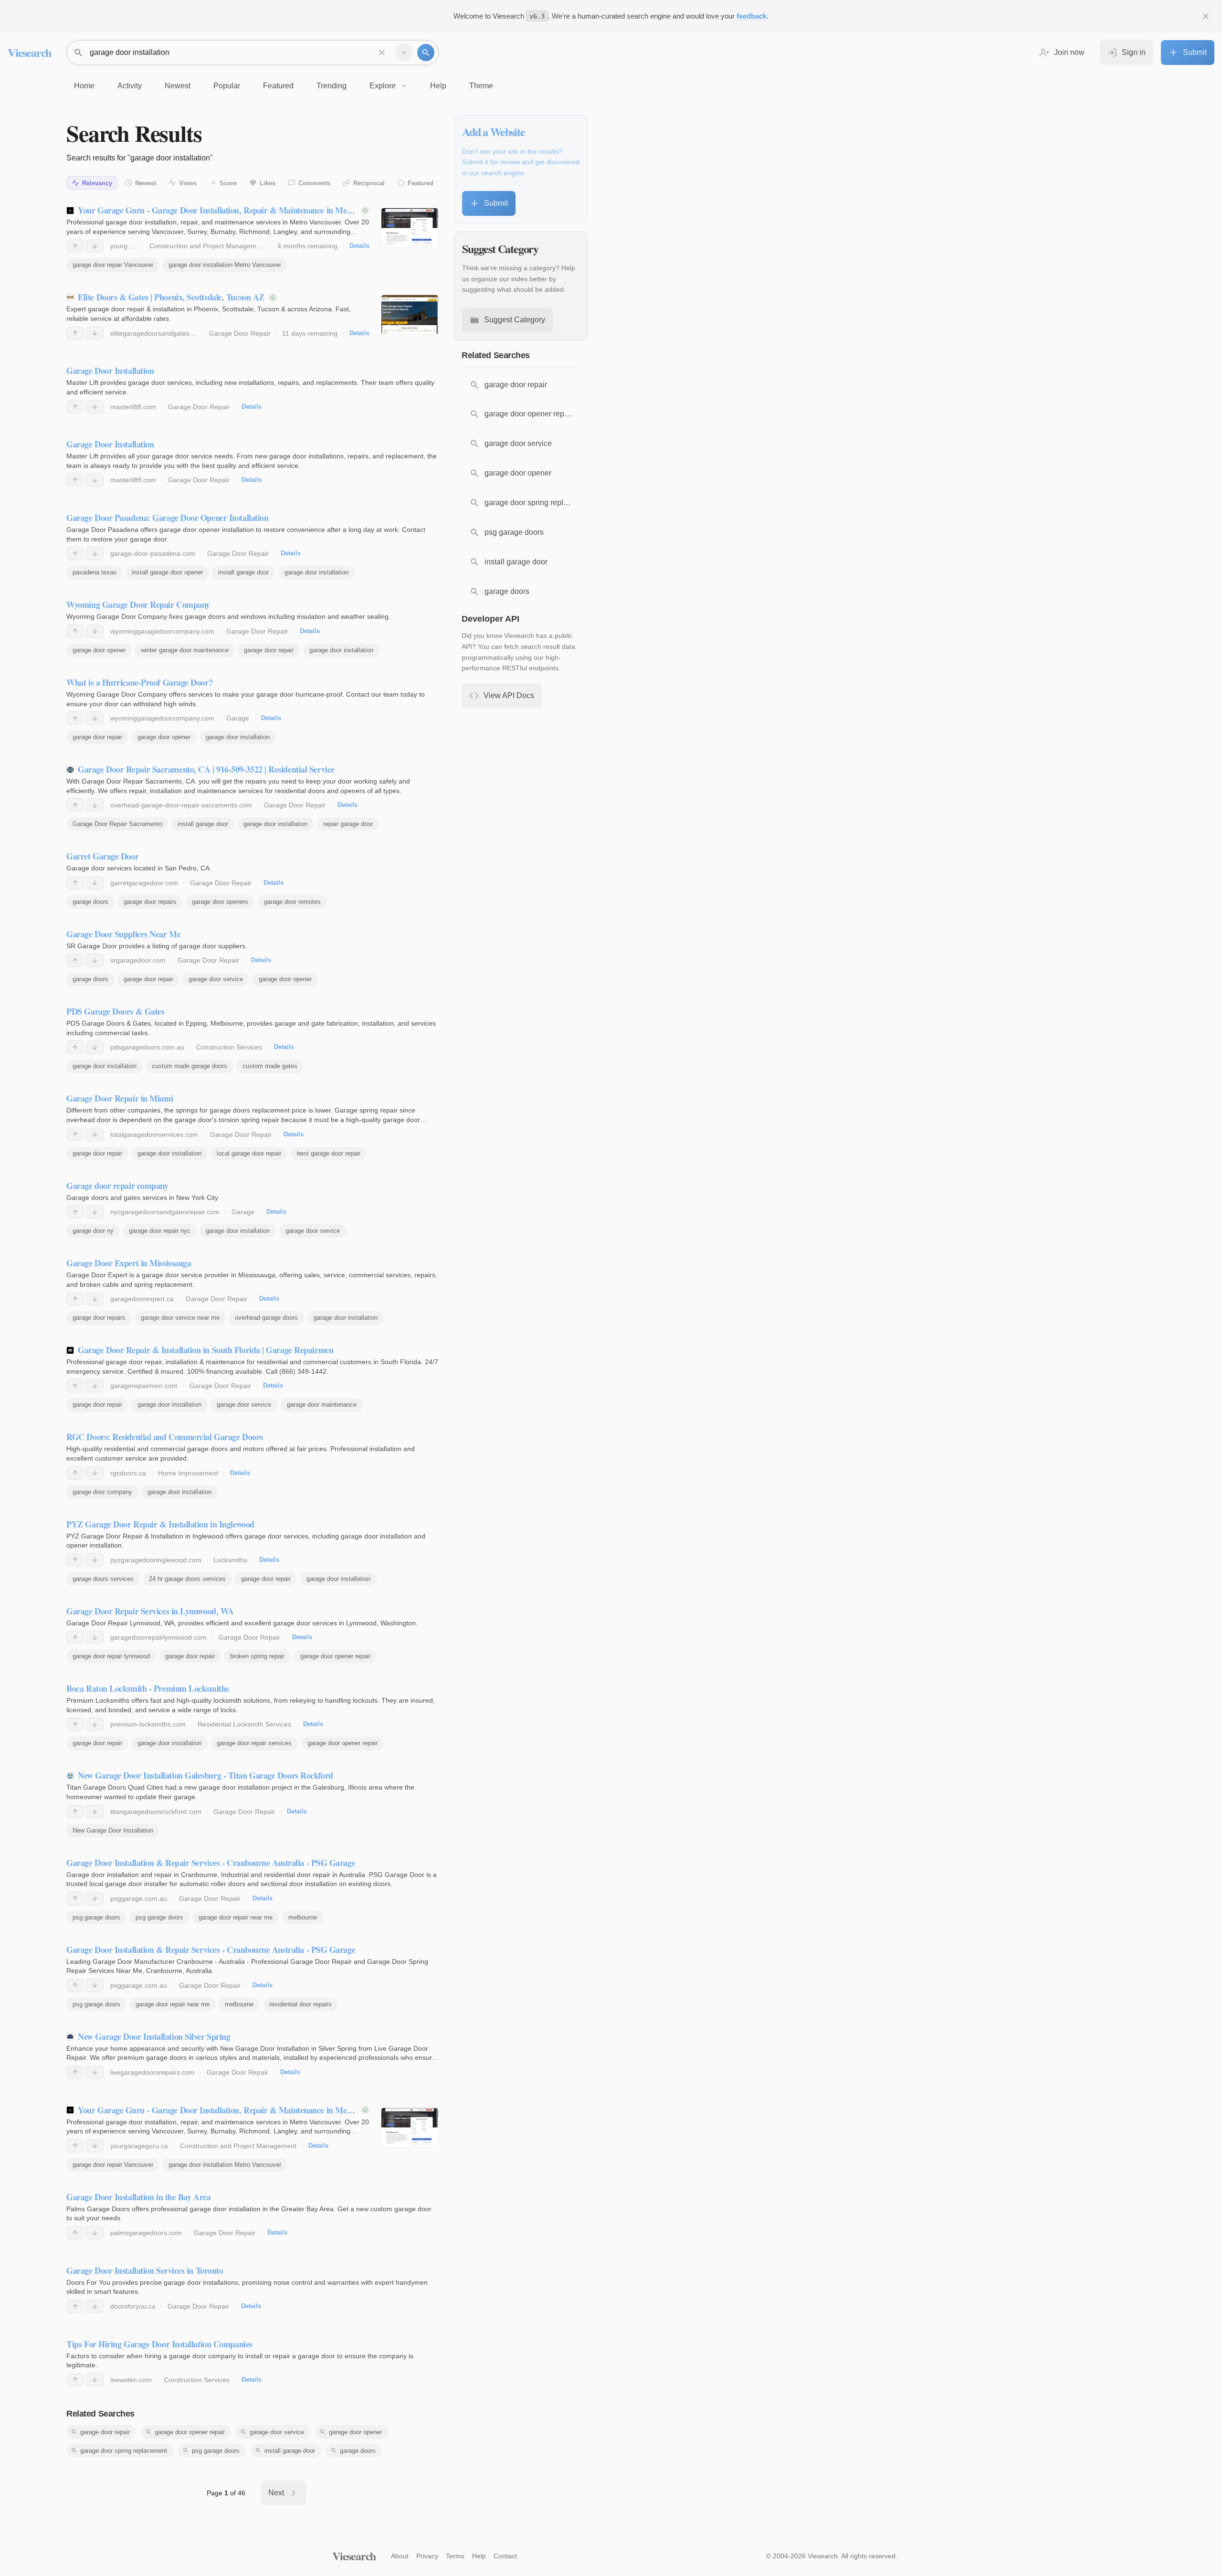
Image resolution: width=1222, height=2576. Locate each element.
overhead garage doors (266, 1318)
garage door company (102, 1492)
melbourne (303, 1917)
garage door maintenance (322, 1405)
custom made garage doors (190, 1066)
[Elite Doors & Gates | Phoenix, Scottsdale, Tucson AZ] (410, 315)
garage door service (216, 979)
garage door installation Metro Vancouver (225, 265)
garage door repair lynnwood (111, 1656)
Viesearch (29, 52)
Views (188, 183)
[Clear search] (382, 53)
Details (359, 246)
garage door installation (316, 572)
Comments (314, 183)
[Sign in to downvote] (95, 246)
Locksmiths (230, 1560)
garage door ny (93, 1231)
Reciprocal (369, 183)
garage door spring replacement (124, 2451)
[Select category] (404, 53)
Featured (421, 183)
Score (228, 183)
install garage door (243, 572)
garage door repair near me (236, 1917)
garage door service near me (180, 1318)
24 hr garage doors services (187, 1579)
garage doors (90, 902)
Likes (268, 183)
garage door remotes (292, 902)
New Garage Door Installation (113, 1830)
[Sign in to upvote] (75, 246)
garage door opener (99, 650)
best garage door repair (329, 1153)
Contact (505, 2556)
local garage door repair (249, 1153)
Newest (146, 183)
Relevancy (97, 183)
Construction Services (229, 1047)
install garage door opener (167, 572)
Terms (455, 2556)
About (400, 2556)
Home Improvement (188, 1473)
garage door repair (269, 650)
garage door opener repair (335, 1656)
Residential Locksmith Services (244, 1724)
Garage (238, 718)
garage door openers (220, 902)
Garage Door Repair (240, 333)
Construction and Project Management (208, 246)
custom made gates (270, 1066)
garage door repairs (150, 902)
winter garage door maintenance (185, 650)
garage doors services (103, 1579)
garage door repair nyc (160, 1231)
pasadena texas (95, 572)
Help (479, 2556)
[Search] (426, 53)
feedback (752, 16)
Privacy (427, 2556)
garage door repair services (254, 1743)
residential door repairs (300, 2004)
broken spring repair (257, 1656)
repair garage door (348, 824)
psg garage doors (96, 1917)
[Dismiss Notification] (1206, 16)
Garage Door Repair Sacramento (117, 824)
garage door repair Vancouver (113, 265)
